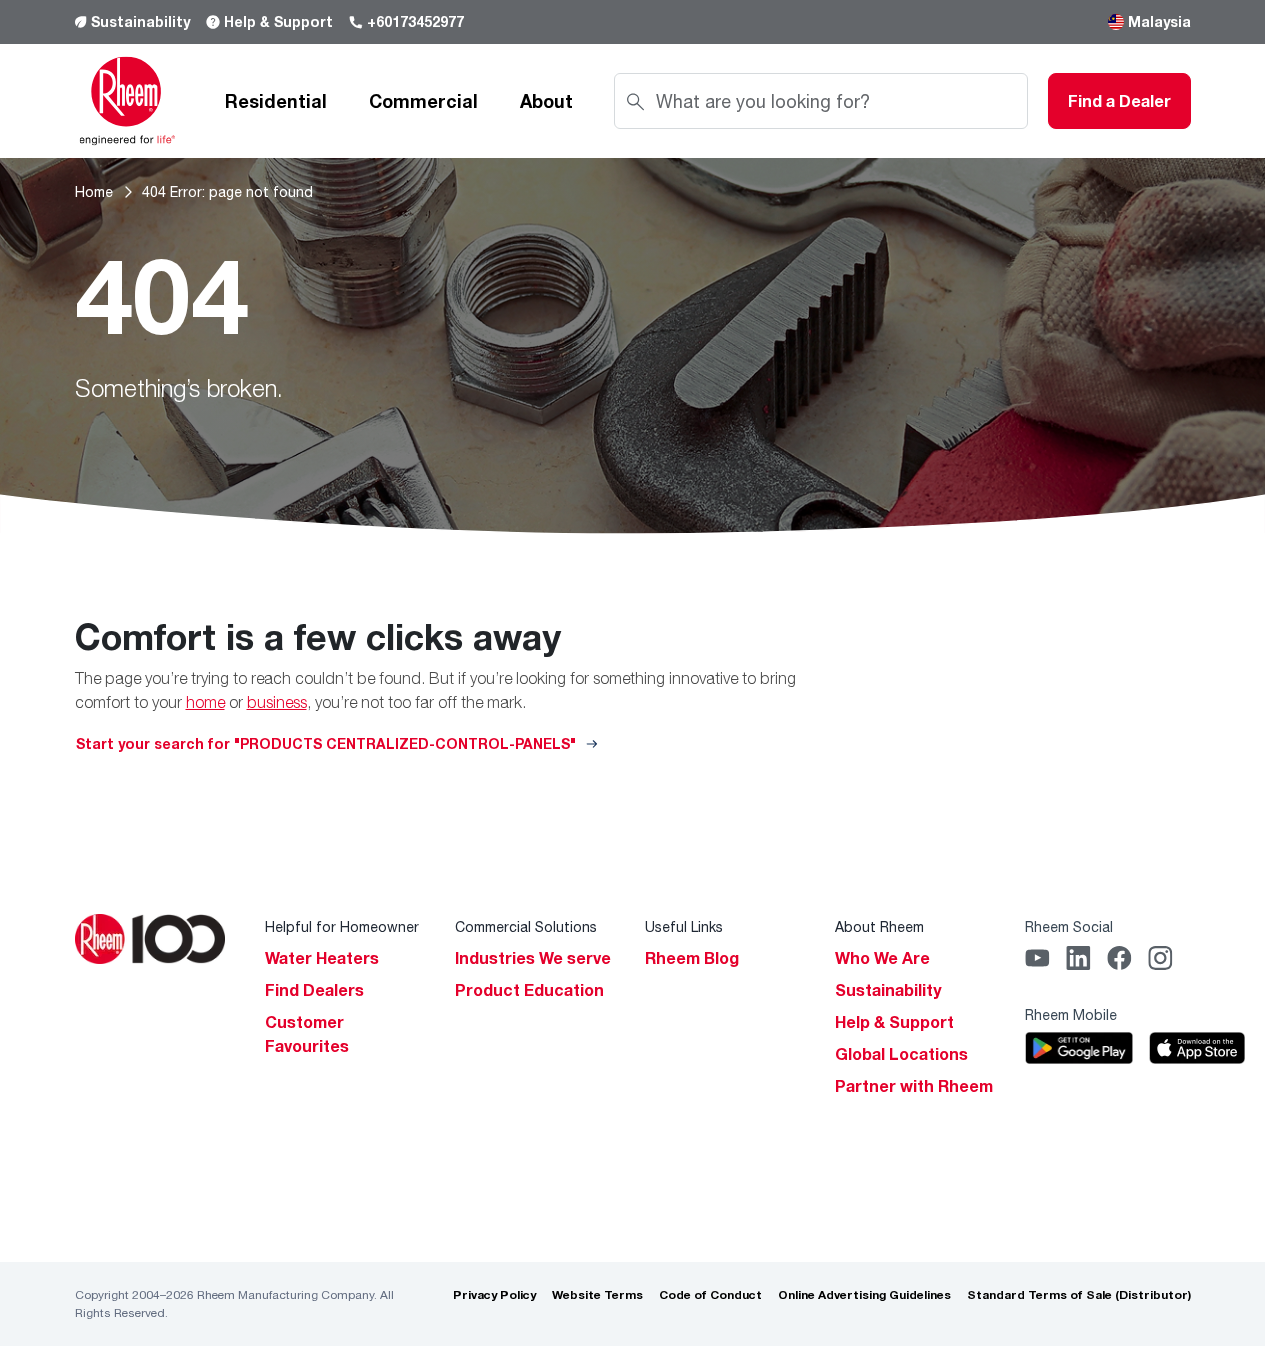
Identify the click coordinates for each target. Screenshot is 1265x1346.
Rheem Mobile (1071, 1014)
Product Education (529, 990)
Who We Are (882, 958)
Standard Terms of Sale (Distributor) (1079, 1294)
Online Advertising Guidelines (864, 1294)
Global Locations (901, 1054)
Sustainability (140, 21)
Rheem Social (1069, 926)
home (205, 702)
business (277, 702)
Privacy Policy (494, 1294)
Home (94, 191)
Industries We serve (533, 958)
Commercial (423, 101)
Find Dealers (314, 990)
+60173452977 (415, 21)
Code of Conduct (710, 1294)
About (546, 101)
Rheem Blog (692, 958)
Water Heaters (322, 958)
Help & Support (278, 21)
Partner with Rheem (914, 1086)
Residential (276, 101)
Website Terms (597, 1294)
